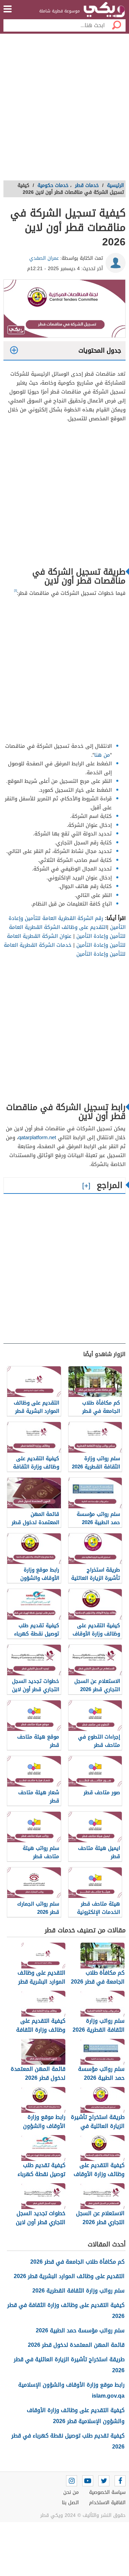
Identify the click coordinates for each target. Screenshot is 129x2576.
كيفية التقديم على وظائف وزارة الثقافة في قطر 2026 (66, 2311)
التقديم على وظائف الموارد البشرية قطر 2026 (69, 2276)
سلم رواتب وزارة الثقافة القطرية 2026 (78, 2291)
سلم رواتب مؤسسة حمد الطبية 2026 (80, 2330)
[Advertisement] (64, 109)
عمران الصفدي (44, 258)
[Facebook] (120, 2481)
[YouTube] (88, 2481)
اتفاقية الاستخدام (107, 2503)
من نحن (71, 2492)
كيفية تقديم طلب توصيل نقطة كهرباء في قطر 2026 (68, 2441)
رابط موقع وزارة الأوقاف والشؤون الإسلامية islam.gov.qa (71, 2390)
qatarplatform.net (37, 1137)
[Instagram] (72, 2481)
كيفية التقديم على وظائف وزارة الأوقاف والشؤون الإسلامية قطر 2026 (76, 2416)
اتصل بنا (70, 2503)
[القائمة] (8, 9)
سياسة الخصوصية (107, 2492)
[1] (15, 590)
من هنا (102, 755)
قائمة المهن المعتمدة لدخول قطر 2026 (76, 2345)
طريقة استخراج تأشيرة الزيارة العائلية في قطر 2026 (69, 2365)
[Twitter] (104, 2481)
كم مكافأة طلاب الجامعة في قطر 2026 (77, 2262)
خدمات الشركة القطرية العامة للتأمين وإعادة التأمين (65, 950)
